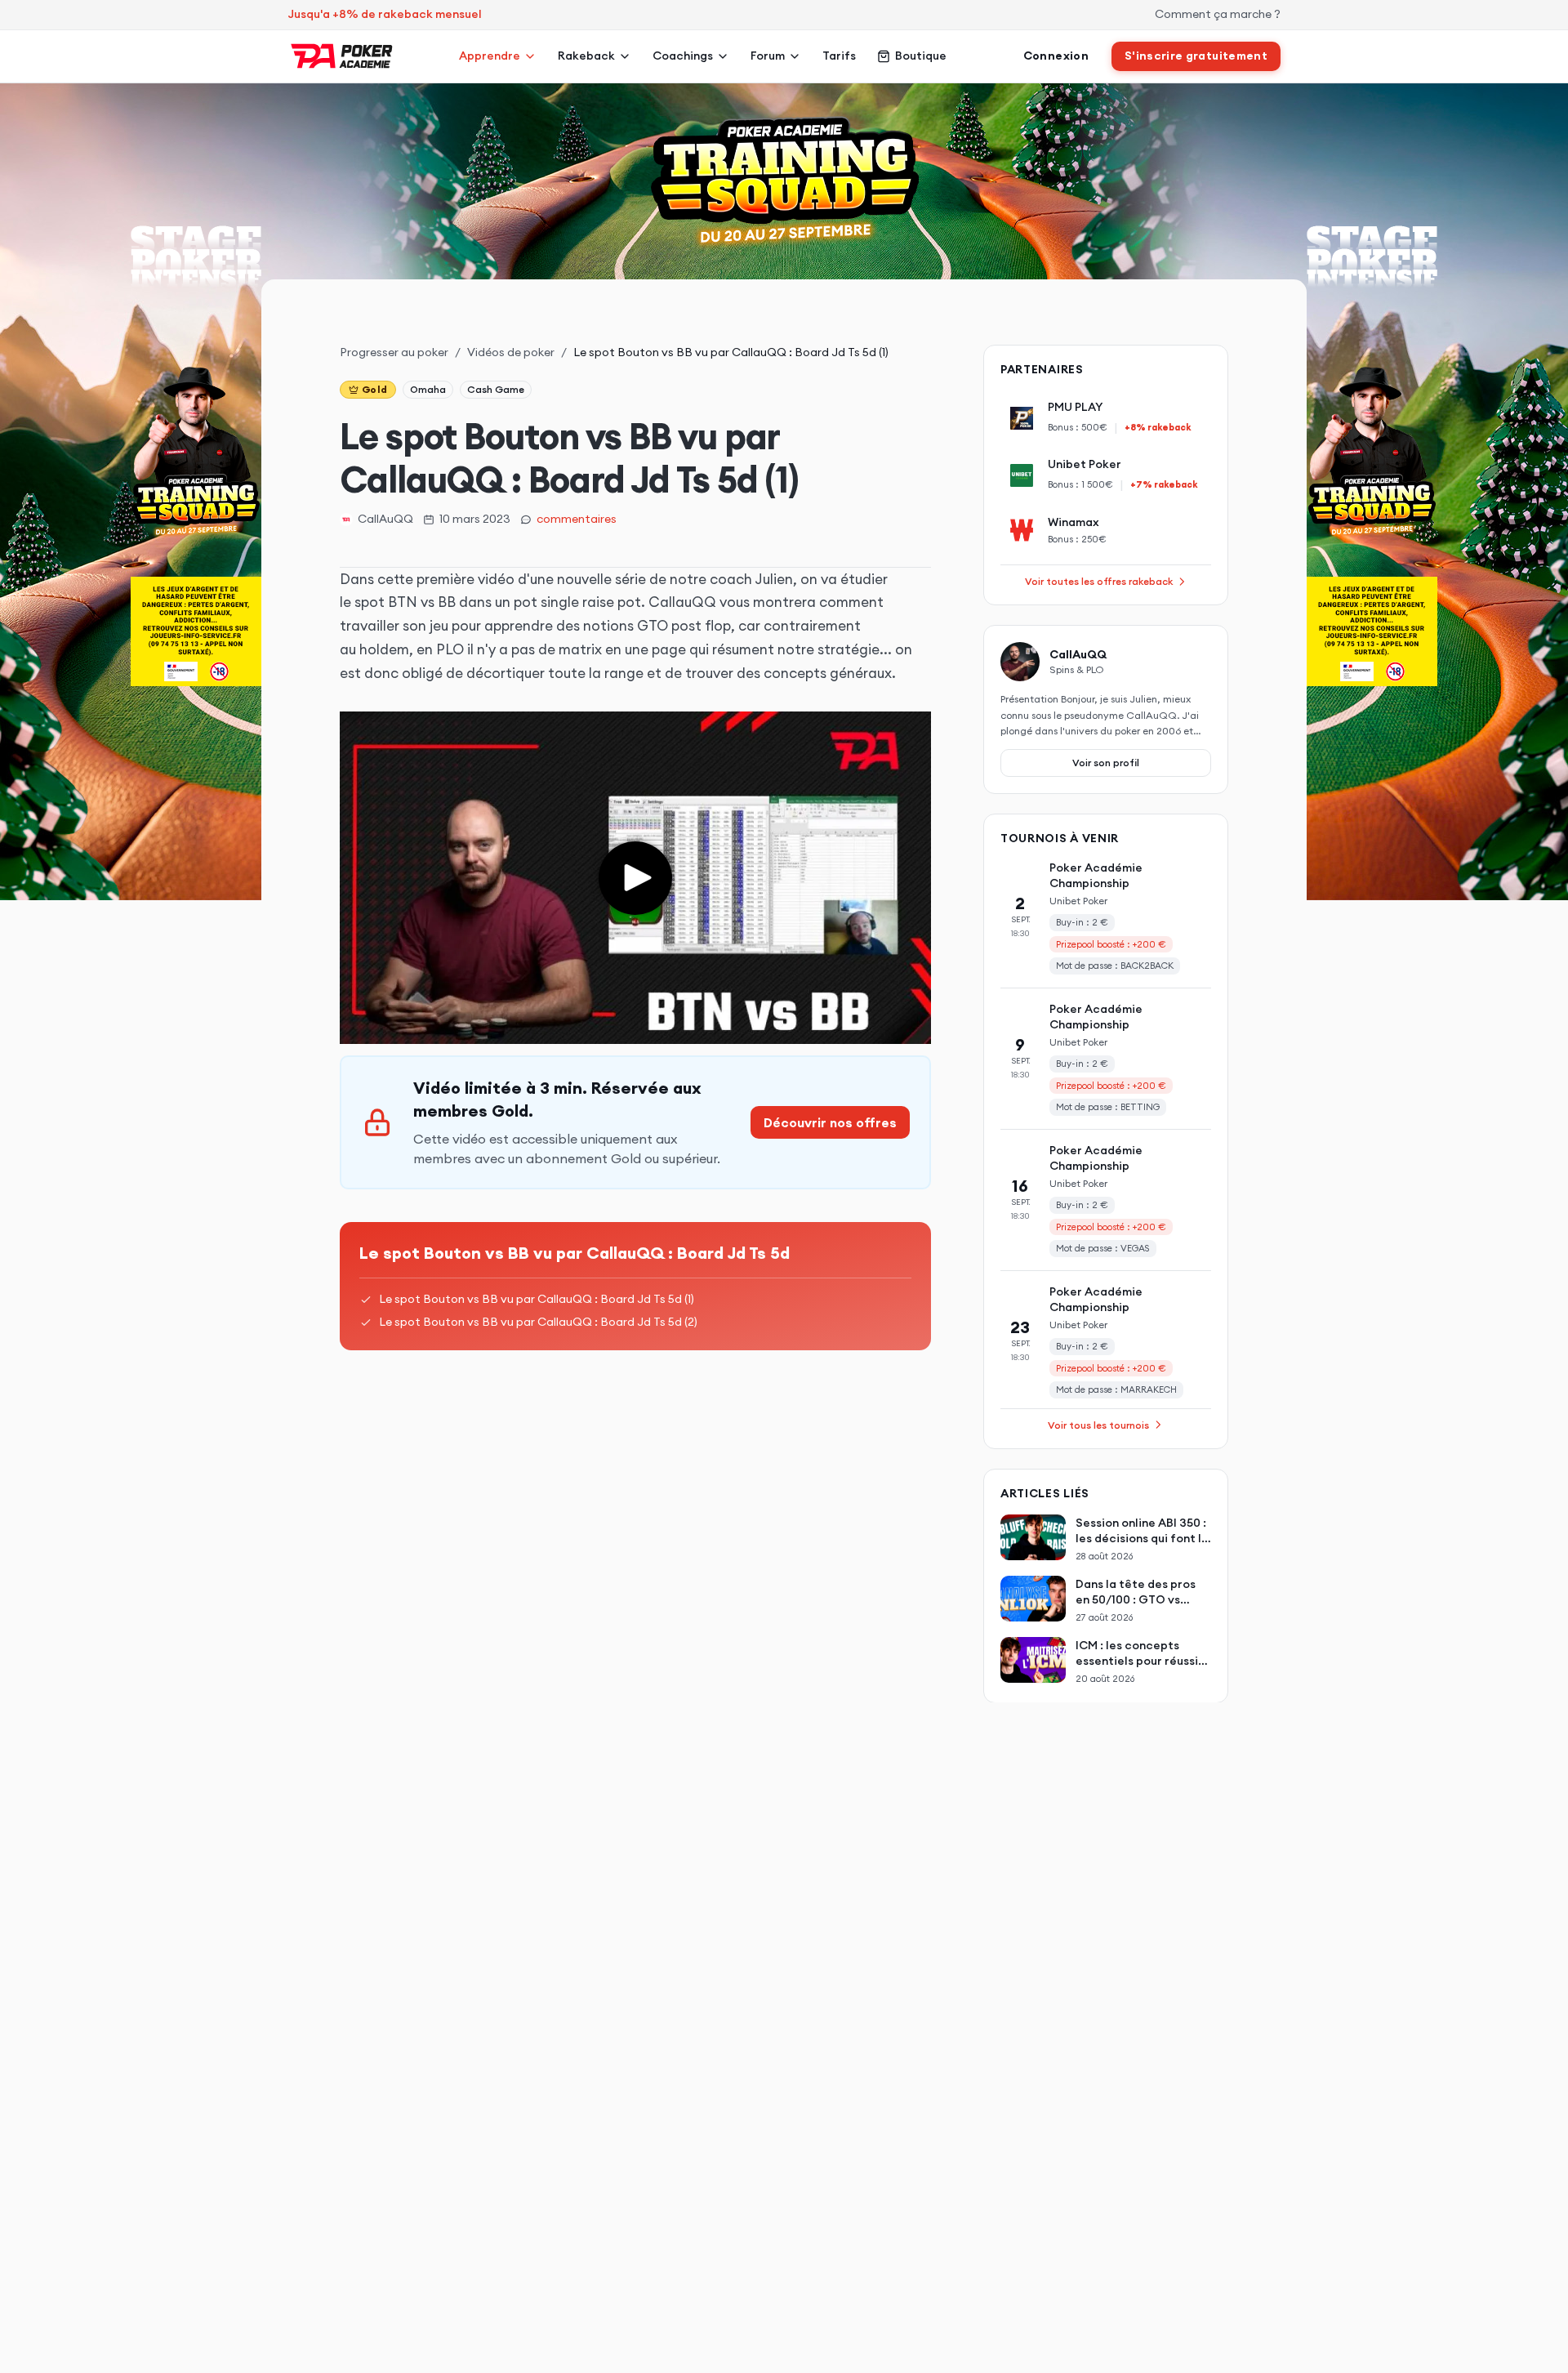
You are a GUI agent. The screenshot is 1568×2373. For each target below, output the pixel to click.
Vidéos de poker (511, 352)
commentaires (577, 519)
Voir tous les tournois (1098, 1424)
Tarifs (839, 56)
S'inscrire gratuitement (1196, 56)
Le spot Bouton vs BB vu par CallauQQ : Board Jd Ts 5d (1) (537, 1299)
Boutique (921, 56)
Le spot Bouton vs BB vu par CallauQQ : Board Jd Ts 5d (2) (538, 1322)
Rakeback (586, 56)
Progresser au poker (394, 352)
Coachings (683, 56)
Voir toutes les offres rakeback (1099, 581)
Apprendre (490, 56)
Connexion (1056, 56)
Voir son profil (1106, 762)
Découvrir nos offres (830, 1122)
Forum (768, 56)
